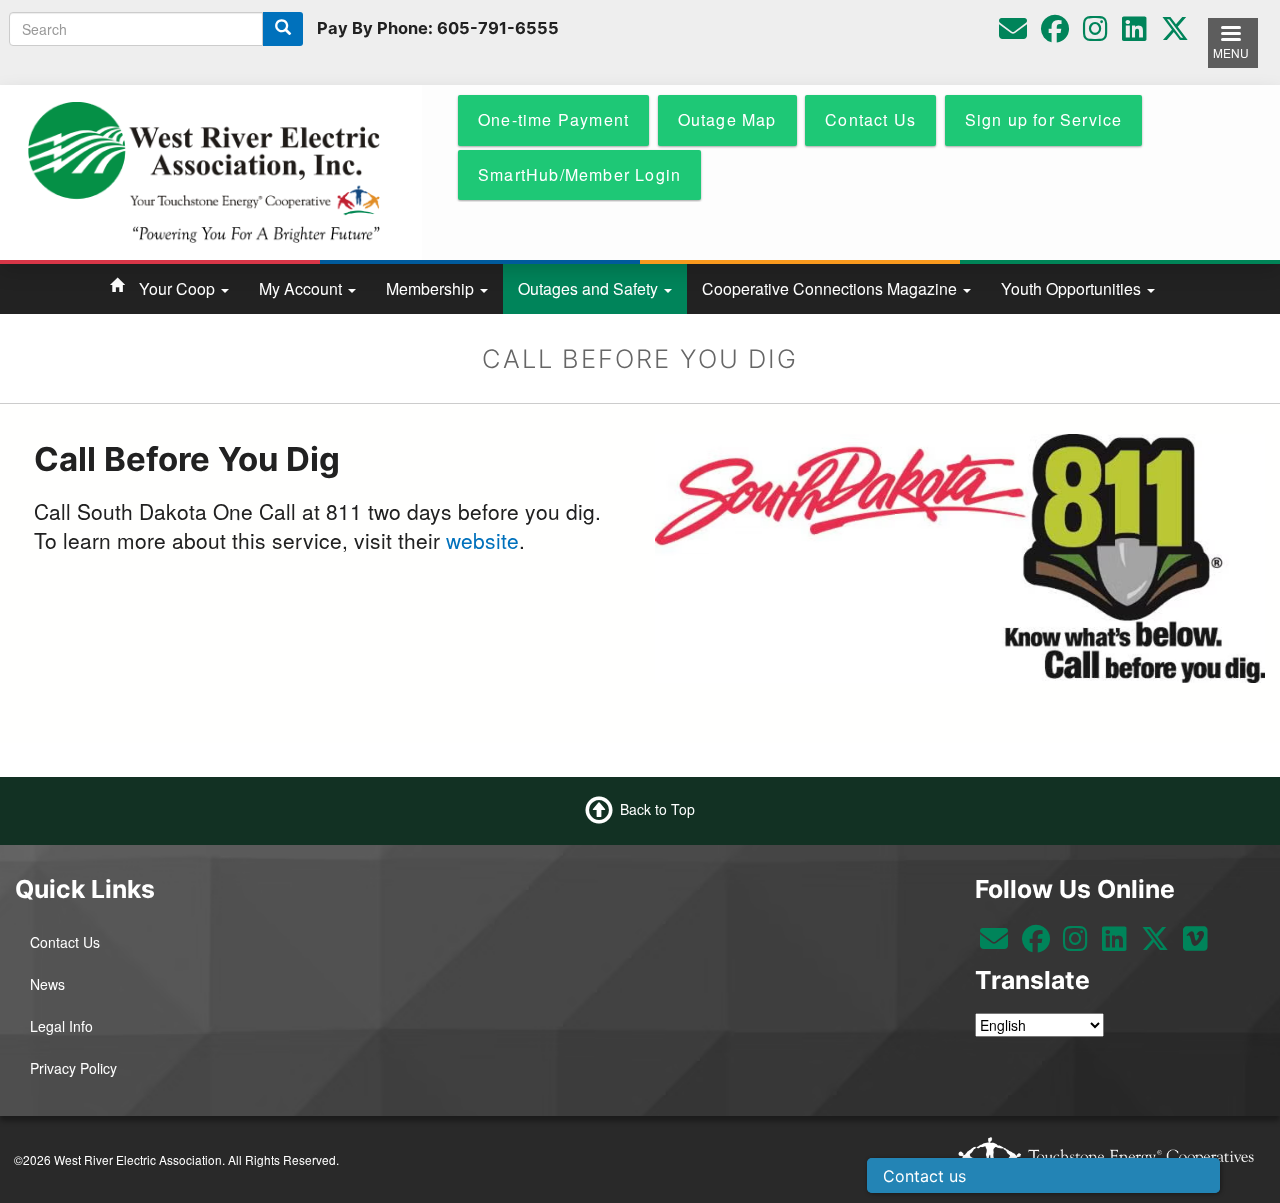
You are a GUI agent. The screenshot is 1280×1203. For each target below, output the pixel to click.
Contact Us (65, 942)
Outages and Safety (590, 288)
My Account (302, 288)
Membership (432, 288)
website (482, 540)
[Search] (283, 29)
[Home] (203, 170)
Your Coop (179, 288)
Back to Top (657, 808)
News (47, 984)
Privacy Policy (73, 1068)
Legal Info (61, 1026)
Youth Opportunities (1073, 288)
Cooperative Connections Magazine (831, 288)
